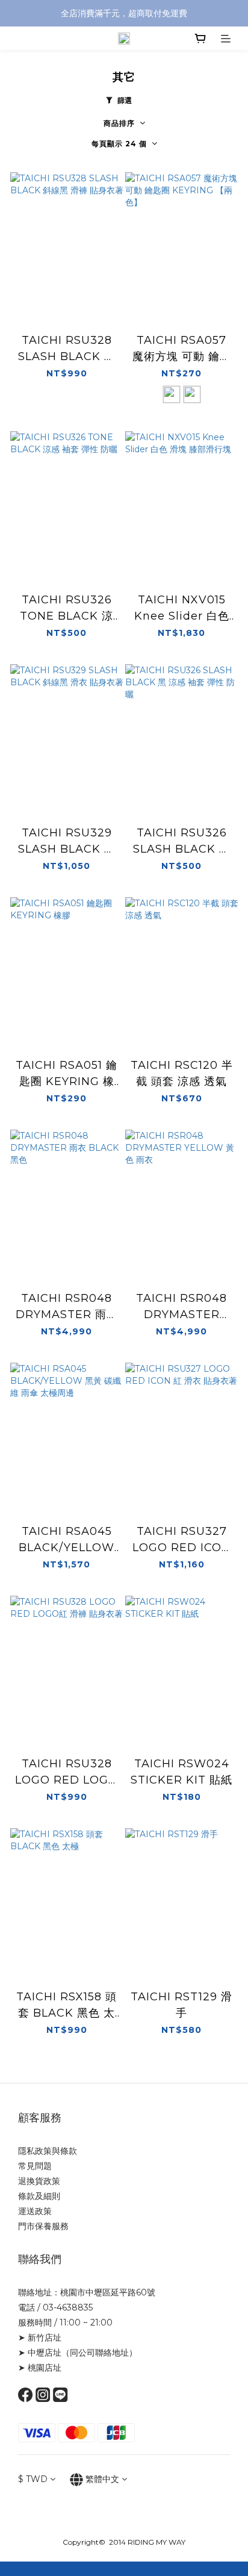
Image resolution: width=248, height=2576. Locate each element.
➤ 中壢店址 (40, 2353)
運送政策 (35, 2211)
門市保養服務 (43, 2226)
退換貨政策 (39, 2181)
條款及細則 (39, 2196)
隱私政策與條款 (48, 2151)
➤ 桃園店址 (40, 2368)
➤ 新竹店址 (40, 2338)
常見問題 (35, 2166)
